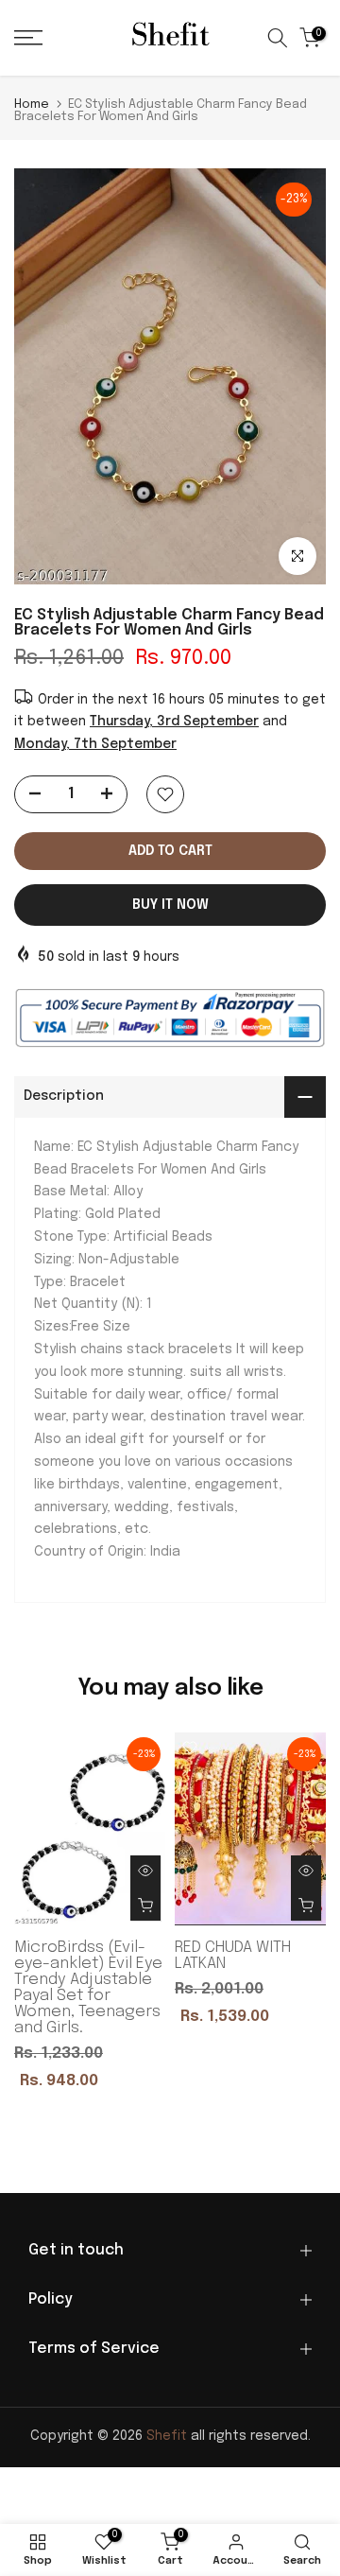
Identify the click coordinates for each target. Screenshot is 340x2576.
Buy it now (170, 905)
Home (32, 104)
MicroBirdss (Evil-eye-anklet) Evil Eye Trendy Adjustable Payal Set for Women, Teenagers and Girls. (88, 1988)
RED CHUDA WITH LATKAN (233, 1956)
